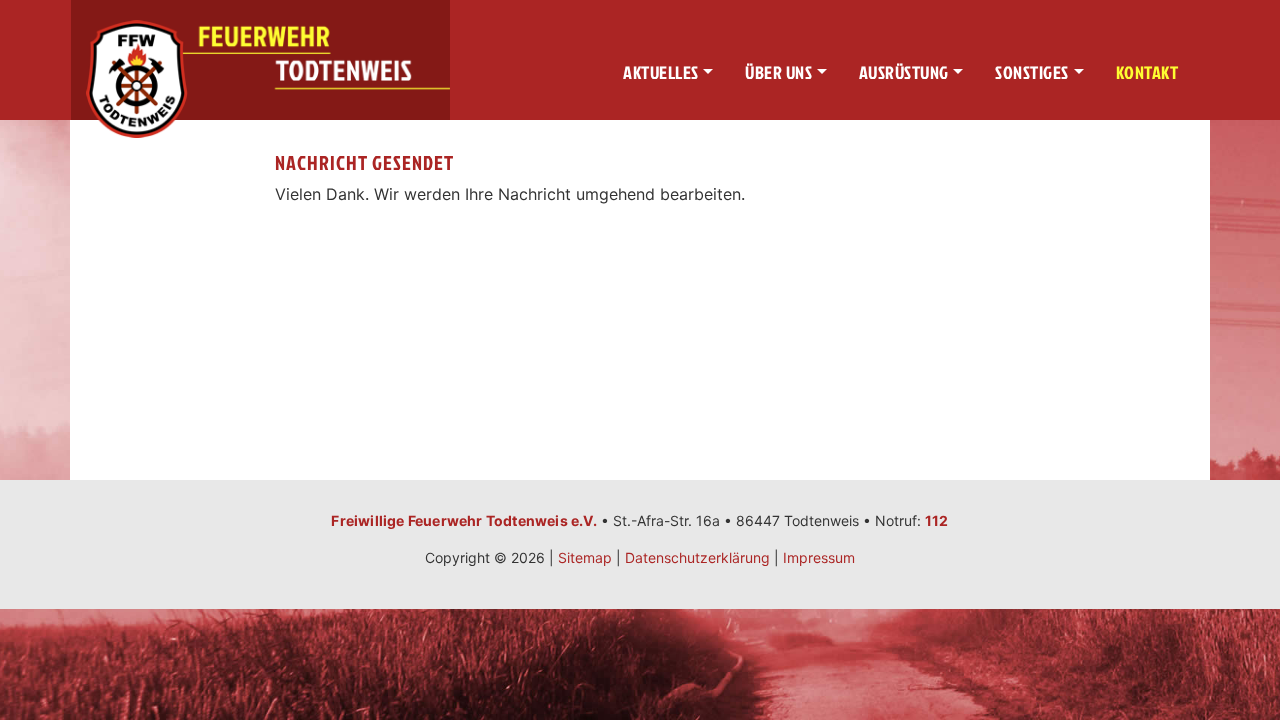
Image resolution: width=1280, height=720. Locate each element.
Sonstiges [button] (1032, 72)
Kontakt (1147, 72)
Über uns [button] (778, 72)
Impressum (819, 557)
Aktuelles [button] (661, 72)
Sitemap (585, 557)
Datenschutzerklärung (697, 557)
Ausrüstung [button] (904, 72)
